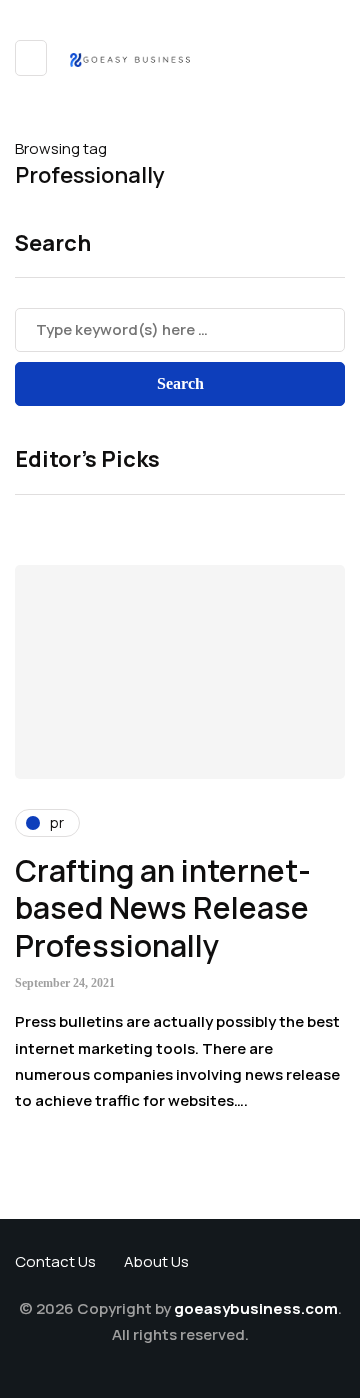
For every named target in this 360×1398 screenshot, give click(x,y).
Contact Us (55, 1261)
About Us (156, 1261)
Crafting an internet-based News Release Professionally (163, 908)
